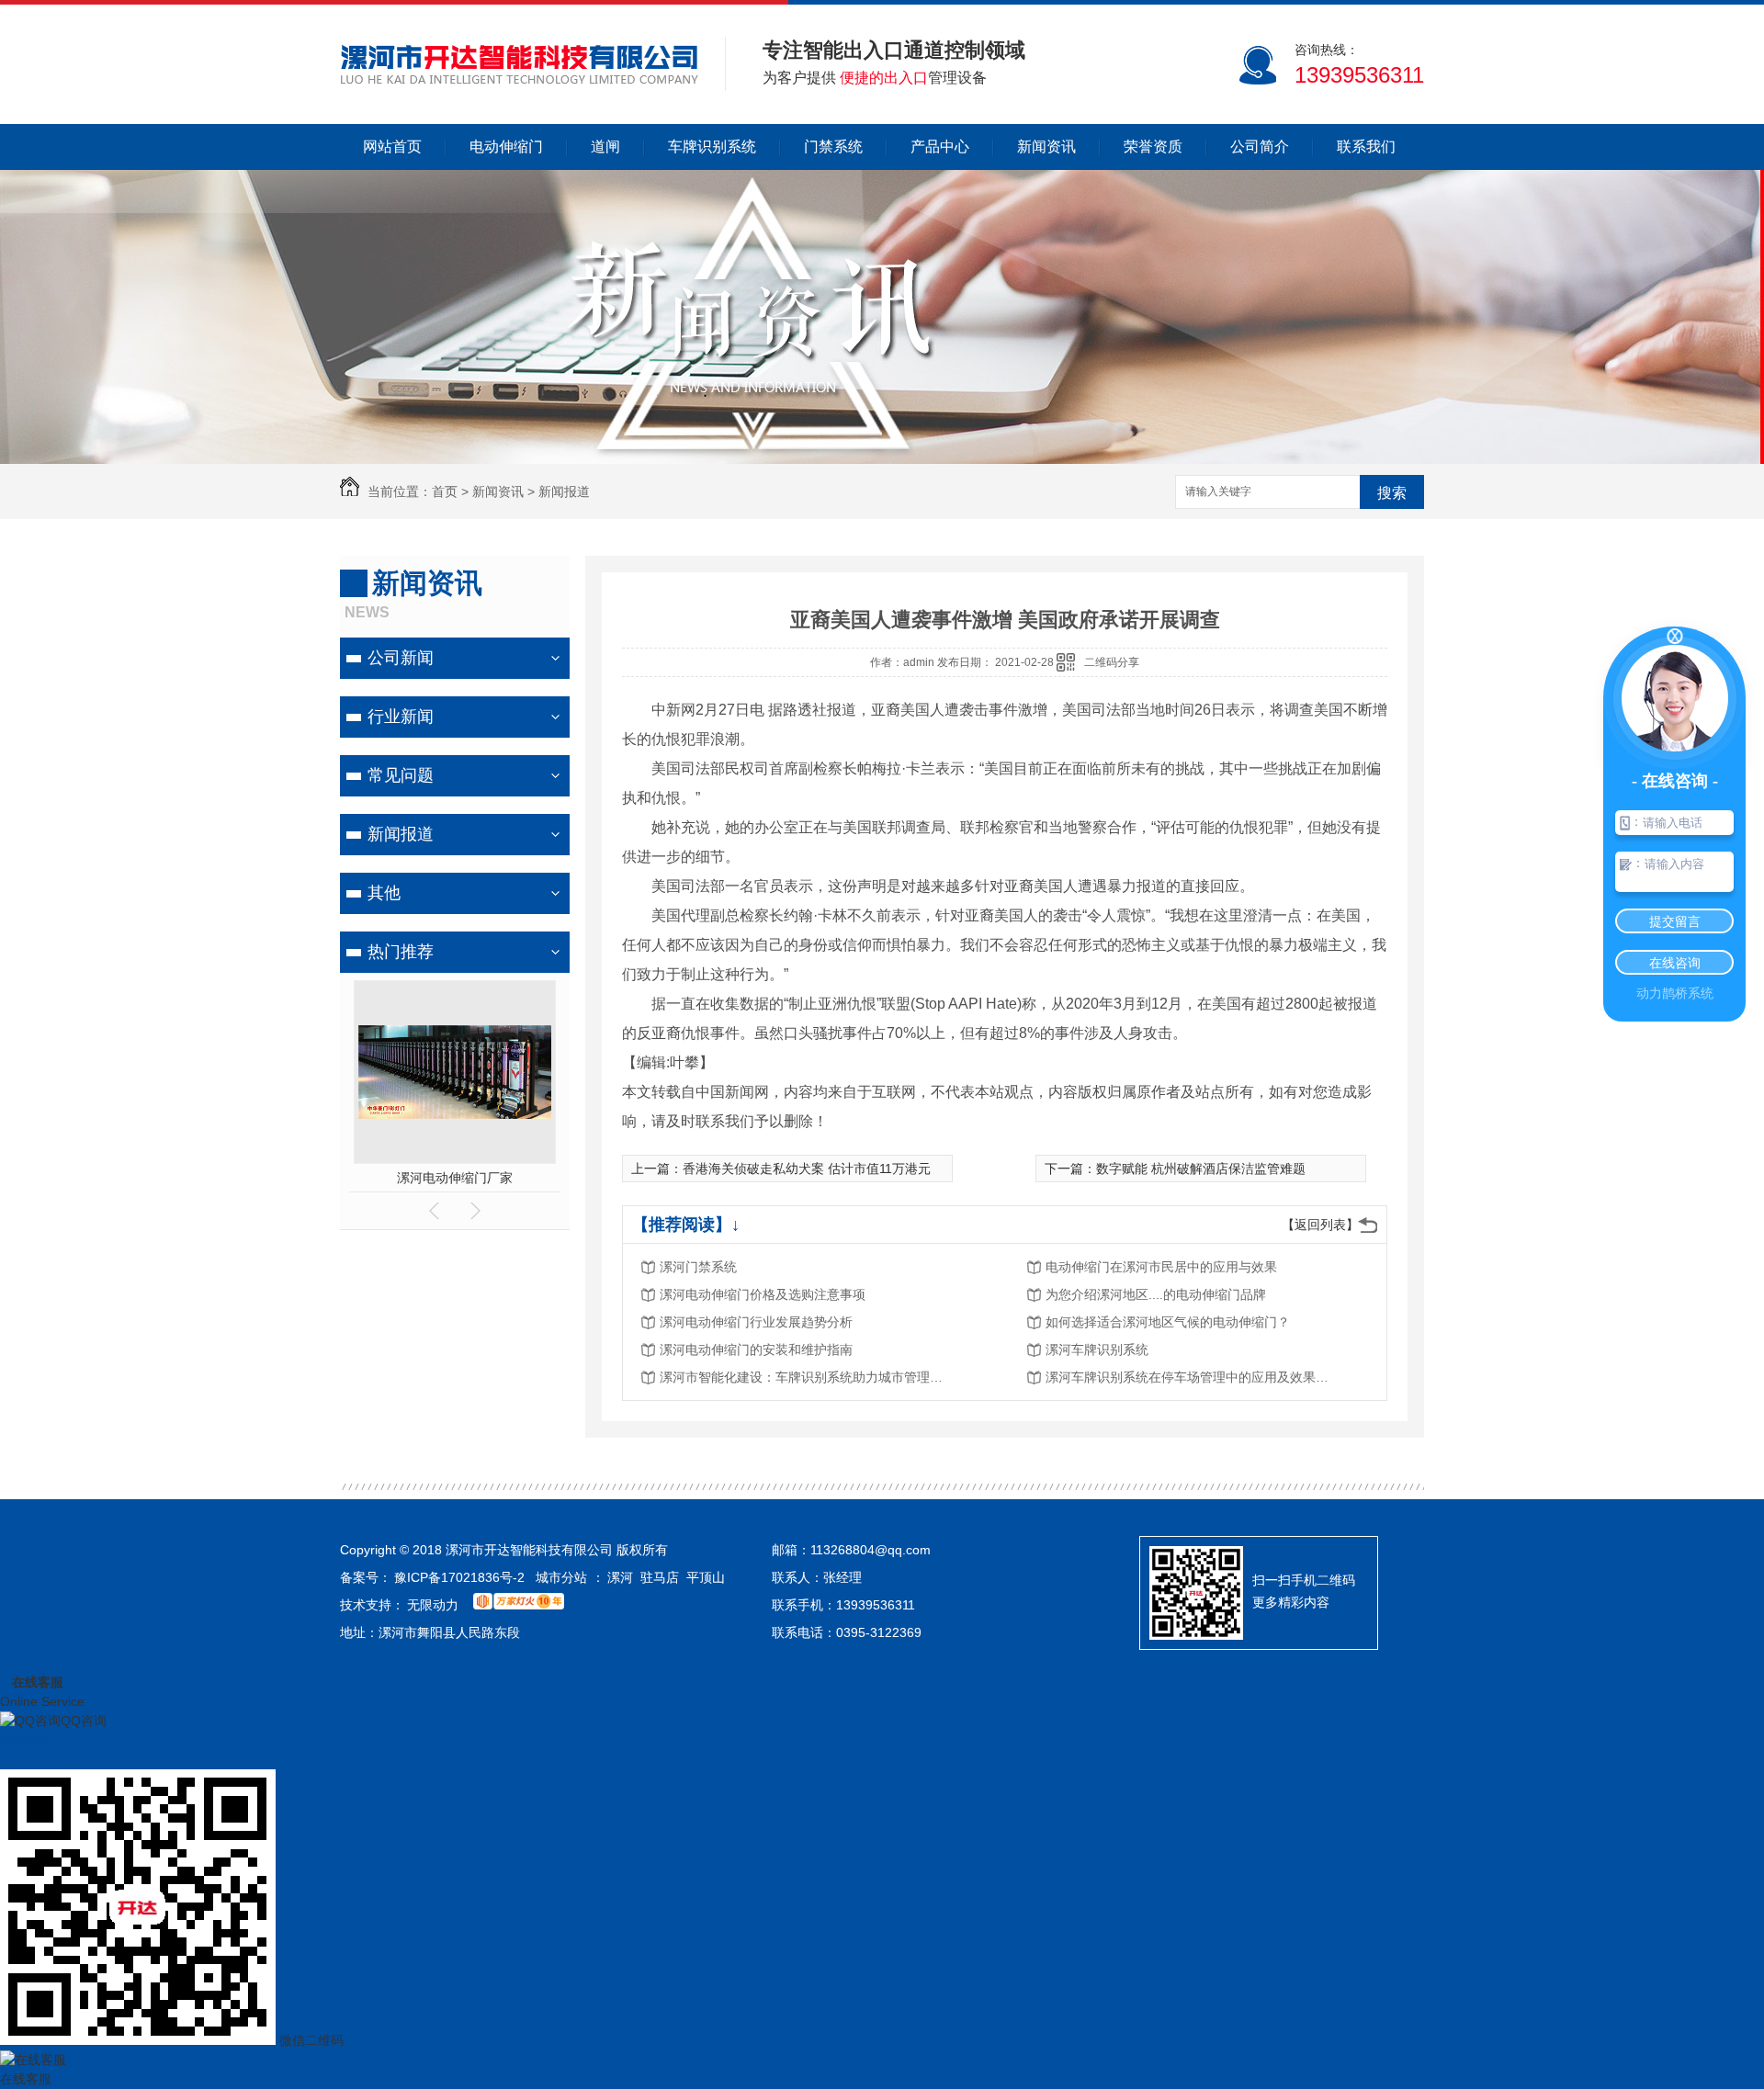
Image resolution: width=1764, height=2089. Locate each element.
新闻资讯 (1046, 147)
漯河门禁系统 (698, 1267)
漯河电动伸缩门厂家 (455, 1178)
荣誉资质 (1153, 147)
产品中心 (940, 147)
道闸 (605, 147)
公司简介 (1260, 147)
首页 (445, 491)
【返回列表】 (1320, 1225)
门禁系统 (833, 147)
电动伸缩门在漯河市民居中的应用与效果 (1161, 1267)
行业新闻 (401, 717)
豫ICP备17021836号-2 (459, 1577)
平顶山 (706, 1577)
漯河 (620, 1577)
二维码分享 (1112, 662)
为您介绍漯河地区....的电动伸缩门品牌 (1156, 1294)
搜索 (1392, 493)
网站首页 (392, 147)
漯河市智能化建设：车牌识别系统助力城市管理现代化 (807, 1377)
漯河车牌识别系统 (1097, 1349)
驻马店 (660, 1577)
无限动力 (433, 1605)
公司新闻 (401, 658)
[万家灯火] (520, 1605)
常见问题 (401, 775)
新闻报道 (564, 491)
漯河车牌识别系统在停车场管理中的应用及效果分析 (1193, 1377)
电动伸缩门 (506, 147)
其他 (384, 893)
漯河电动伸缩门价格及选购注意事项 (763, 1294)
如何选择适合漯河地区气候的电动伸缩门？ (1168, 1322)
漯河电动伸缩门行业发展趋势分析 (756, 1322)
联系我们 (1366, 147)
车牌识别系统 (712, 147)
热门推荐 (401, 952)
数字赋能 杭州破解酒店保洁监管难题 (1201, 1169)
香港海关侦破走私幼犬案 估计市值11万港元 (807, 1169)
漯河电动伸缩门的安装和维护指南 (756, 1349)
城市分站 (561, 1577)
